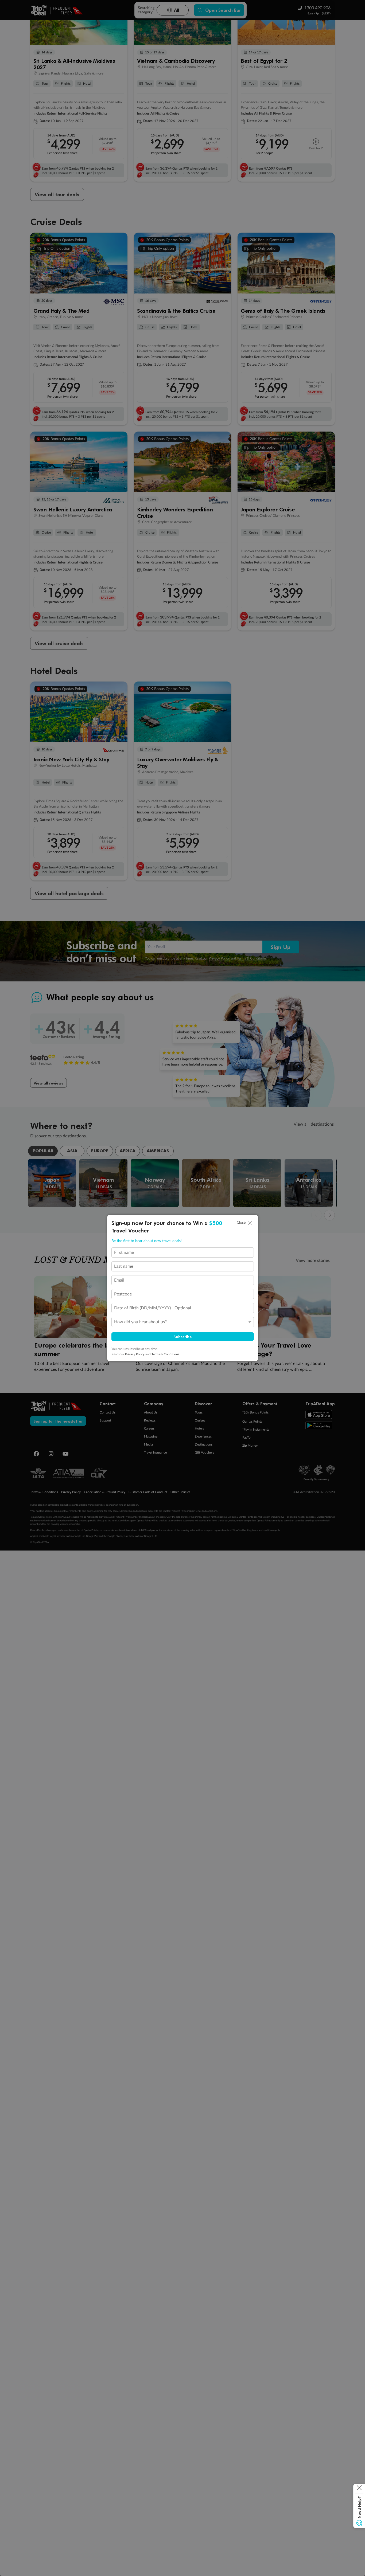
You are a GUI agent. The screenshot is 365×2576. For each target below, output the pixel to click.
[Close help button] (359, 2489)
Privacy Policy (135, 1354)
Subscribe (183, 1337)
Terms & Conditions (165, 1354)
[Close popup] (250, 1223)
